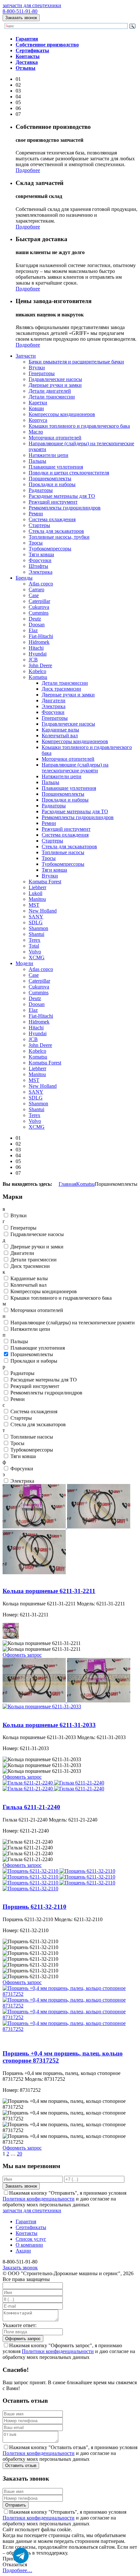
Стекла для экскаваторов (56, 531)
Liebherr (37, 887)
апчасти (26, 356)
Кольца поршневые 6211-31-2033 (39, 1712)
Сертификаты (31, 2227)
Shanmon (38, 928)
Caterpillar (39, 601)
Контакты (27, 2233)
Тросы (36, 543)
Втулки (37, 368)
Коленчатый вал (60, 736)
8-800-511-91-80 (20, 11)
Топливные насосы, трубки (59, 537)
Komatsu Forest (45, 882)
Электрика (41, 572)
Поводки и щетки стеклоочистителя (69, 473)
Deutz (35, 619)
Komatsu (38, 677)
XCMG (37, 957)
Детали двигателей (50, 391)
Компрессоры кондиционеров (62, 414)
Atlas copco (41, 584)
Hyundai (38, 654)
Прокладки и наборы (52, 484)
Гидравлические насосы (55, 379)
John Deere (40, 665)
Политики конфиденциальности (39, 2199)
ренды (24, 578)
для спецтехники (32, 5)
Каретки (38, 403)
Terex (35, 940)
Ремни (36, 514)
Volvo (35, 952)
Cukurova (39, 607)
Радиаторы (41, 490)
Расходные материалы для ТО (62, 496)
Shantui (36, 934)
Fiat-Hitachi (41, 636)
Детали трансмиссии (52, 397)
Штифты (38, 566)
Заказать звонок (21, 18)
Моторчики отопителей (55, 438)
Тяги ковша (41, 554)
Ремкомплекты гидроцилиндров (65, 508)
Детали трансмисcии (65, 683)
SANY (36, 917)
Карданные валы (60, 730)
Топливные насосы (63, 852)
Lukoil (35, 893)
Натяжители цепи (49, 455)
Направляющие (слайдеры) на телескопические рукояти (75, 768)
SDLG (36, 922)
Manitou (37, 899)
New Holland (43, 911)
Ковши (36, 408)
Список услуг (31, 2239)
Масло (36, 432)
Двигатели (54, 700)
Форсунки (40, 560)
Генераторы (42, 373)
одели (24, 963)
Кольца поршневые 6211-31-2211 (39, 1578)
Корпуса (38, 420)
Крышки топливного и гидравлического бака (79, 426)
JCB (33, 660)
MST (34, 905)
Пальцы (37, 461)
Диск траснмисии (61, 689)
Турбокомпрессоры (50, 549)
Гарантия (26, 2221)
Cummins (39, 613)
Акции (23, 2251)
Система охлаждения (52, 519)
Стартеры (39, 525)
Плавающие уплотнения (56, 467)
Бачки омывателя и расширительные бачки (76, 362)
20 (20, 2154)
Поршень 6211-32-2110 (28, 1894)
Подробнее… (17, 2570)
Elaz (33, 630)
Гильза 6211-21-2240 (25, 1794)
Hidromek (39, 642)
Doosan (37, 625)
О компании (29, 2245)
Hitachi (36, 648)
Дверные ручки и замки (55, 385)
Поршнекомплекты (50, 478)
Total (34, 946)
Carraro (36, 589)
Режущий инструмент (53, 502)
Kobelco (37, 671)
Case (34, 595)
